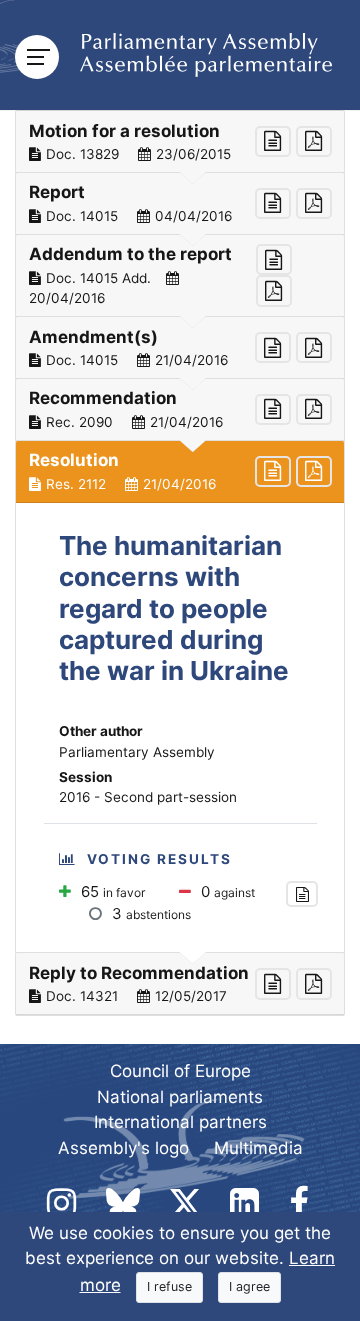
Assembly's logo (123, 1148)
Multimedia (258, 1148)
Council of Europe (180, 1071)
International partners (180, 1122)
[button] (180, 142)
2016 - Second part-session (148, 797)
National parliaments (180, 1097)
